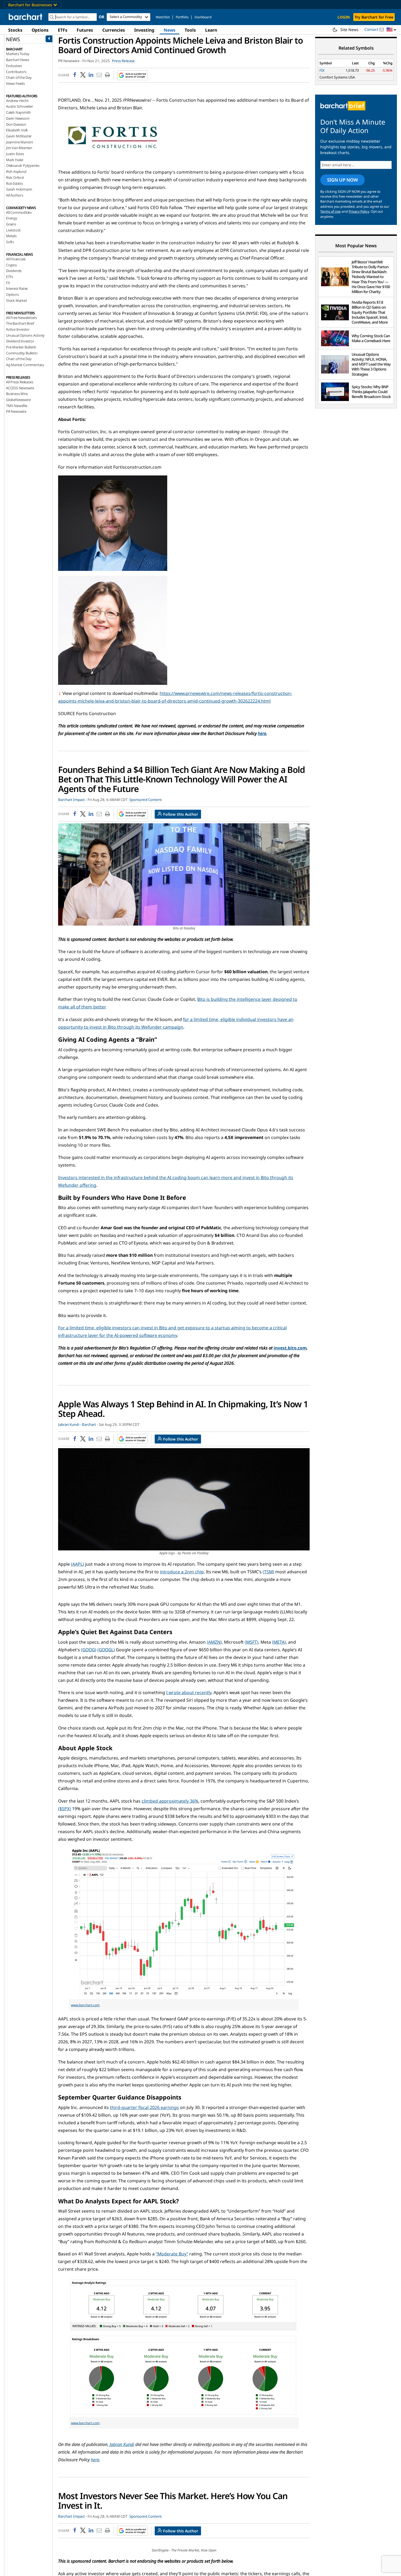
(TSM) (268, 1572)
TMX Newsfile (17, 406)
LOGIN (344, 17)
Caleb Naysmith (18, 112)
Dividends (14, 271)
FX (8, 283)
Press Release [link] (123, 61)
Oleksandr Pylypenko (23, 165)
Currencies (114, 30)
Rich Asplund (16, 171)
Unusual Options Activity (25, 335)
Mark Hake (15, 160)
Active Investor (18, 329)
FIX (322, 70)
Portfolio (182, 17)
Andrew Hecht (17, 101)
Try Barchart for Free (374, 17)
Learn (211, 30)
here (262, 733)
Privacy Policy (359, 211)
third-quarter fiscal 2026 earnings (144, 2107)
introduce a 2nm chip (182, 1572)
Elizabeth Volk (17, 130)
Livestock (13, 230)
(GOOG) (89, 1650)
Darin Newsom (18, 118)
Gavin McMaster (19, 136)
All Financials (16, 259)
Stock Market (17, 300)
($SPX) (65, 1809)
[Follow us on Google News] (131, 75)
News (170, 30)
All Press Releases (20, 382)
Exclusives (14, 66)
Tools (190, 30)
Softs (10, 242)
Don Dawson (16, 124)
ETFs (63, 30)
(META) (279, 1642)
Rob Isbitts (14, 183)
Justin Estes (15, 154)
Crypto (11, 265)
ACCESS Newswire (20, 388)
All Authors (15, 195)
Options (40, 30)
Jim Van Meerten (19, 148)
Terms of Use (330, 211)
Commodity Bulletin (22, 353)
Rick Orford (15, 177)
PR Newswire (16, 411)
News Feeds (15, 83)
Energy (12, 218)
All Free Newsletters (21, 318)
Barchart (89, 1424)
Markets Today (18, 54)
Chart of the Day (19, 77)
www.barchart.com (85, 2005)
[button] (391, 30)
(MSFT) (252, 1642)
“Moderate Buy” (172, 2254)
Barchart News (17, 60)
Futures (85, 30)
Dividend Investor (20, 341)
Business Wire (17, 394)
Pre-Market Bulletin (21, 347)
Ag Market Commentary (25, 365)
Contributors (16, 72)
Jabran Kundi (122, 2444)
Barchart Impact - (72, 800)
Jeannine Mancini (20, 142)
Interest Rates (17, 288)
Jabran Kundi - (70, 1424)
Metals (11, 236)
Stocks (15, 30)
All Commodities (19, 212)
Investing (144, 30)
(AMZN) (214, 1642)
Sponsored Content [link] (146, 800)
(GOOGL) (106, 1650)
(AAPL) (77, 1564)
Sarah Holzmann (19, 189)
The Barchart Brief (20, 323)
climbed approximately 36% (170, 1801)
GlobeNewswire (18, 400)
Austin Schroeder (20, 106)
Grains (11, 224)
